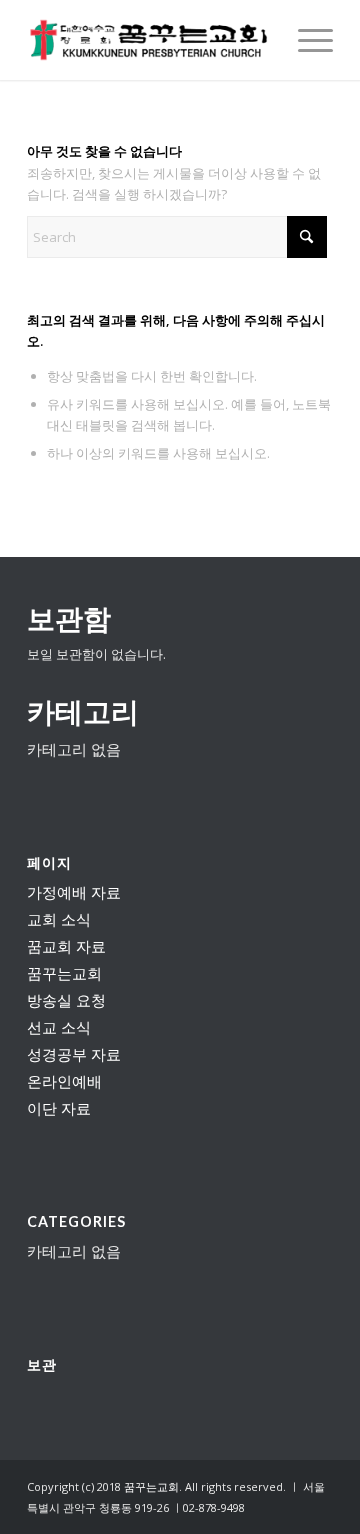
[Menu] (305, 40)
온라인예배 (64, 1081)
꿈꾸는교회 (64, 973)
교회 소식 (59, 919)
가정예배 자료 (74, 892)
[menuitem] (305, 40)
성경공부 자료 (74, 1054)
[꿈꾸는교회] (149, 40)
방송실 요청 (66, 1000)
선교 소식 (59, 1027)
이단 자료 (59, 1108)
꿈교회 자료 (66, 946)
